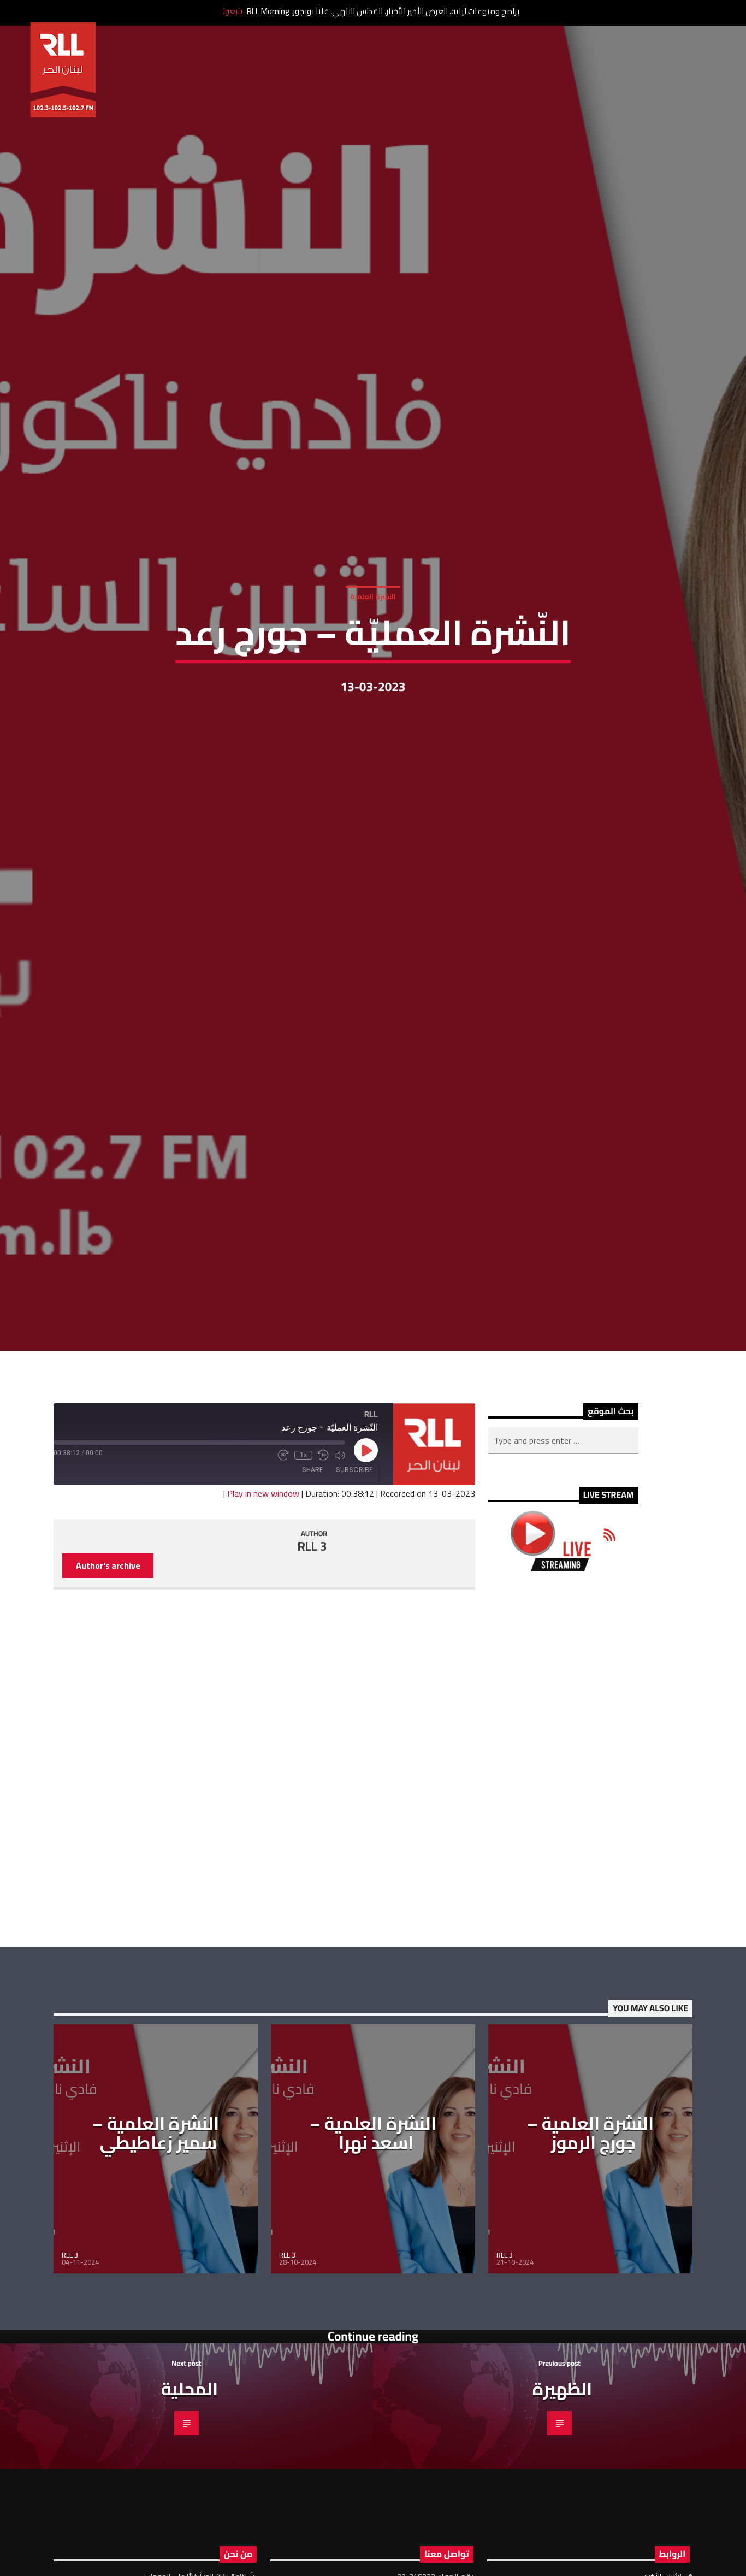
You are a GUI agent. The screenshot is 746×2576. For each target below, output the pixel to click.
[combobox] (563, 1559)
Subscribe (354, 1589)
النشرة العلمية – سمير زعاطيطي (156, 2252)
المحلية (190, 2507)
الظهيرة (562, 2507)
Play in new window (263, 1612)
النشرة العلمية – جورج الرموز (590, 2252)
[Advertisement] (563, 1878)
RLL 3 (312, 1665)
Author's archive (108, 1685)
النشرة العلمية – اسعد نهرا (373, 2252)
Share (312, 1589)
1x (303, 1574)
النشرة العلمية (373, 652)
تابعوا (233, 11)
